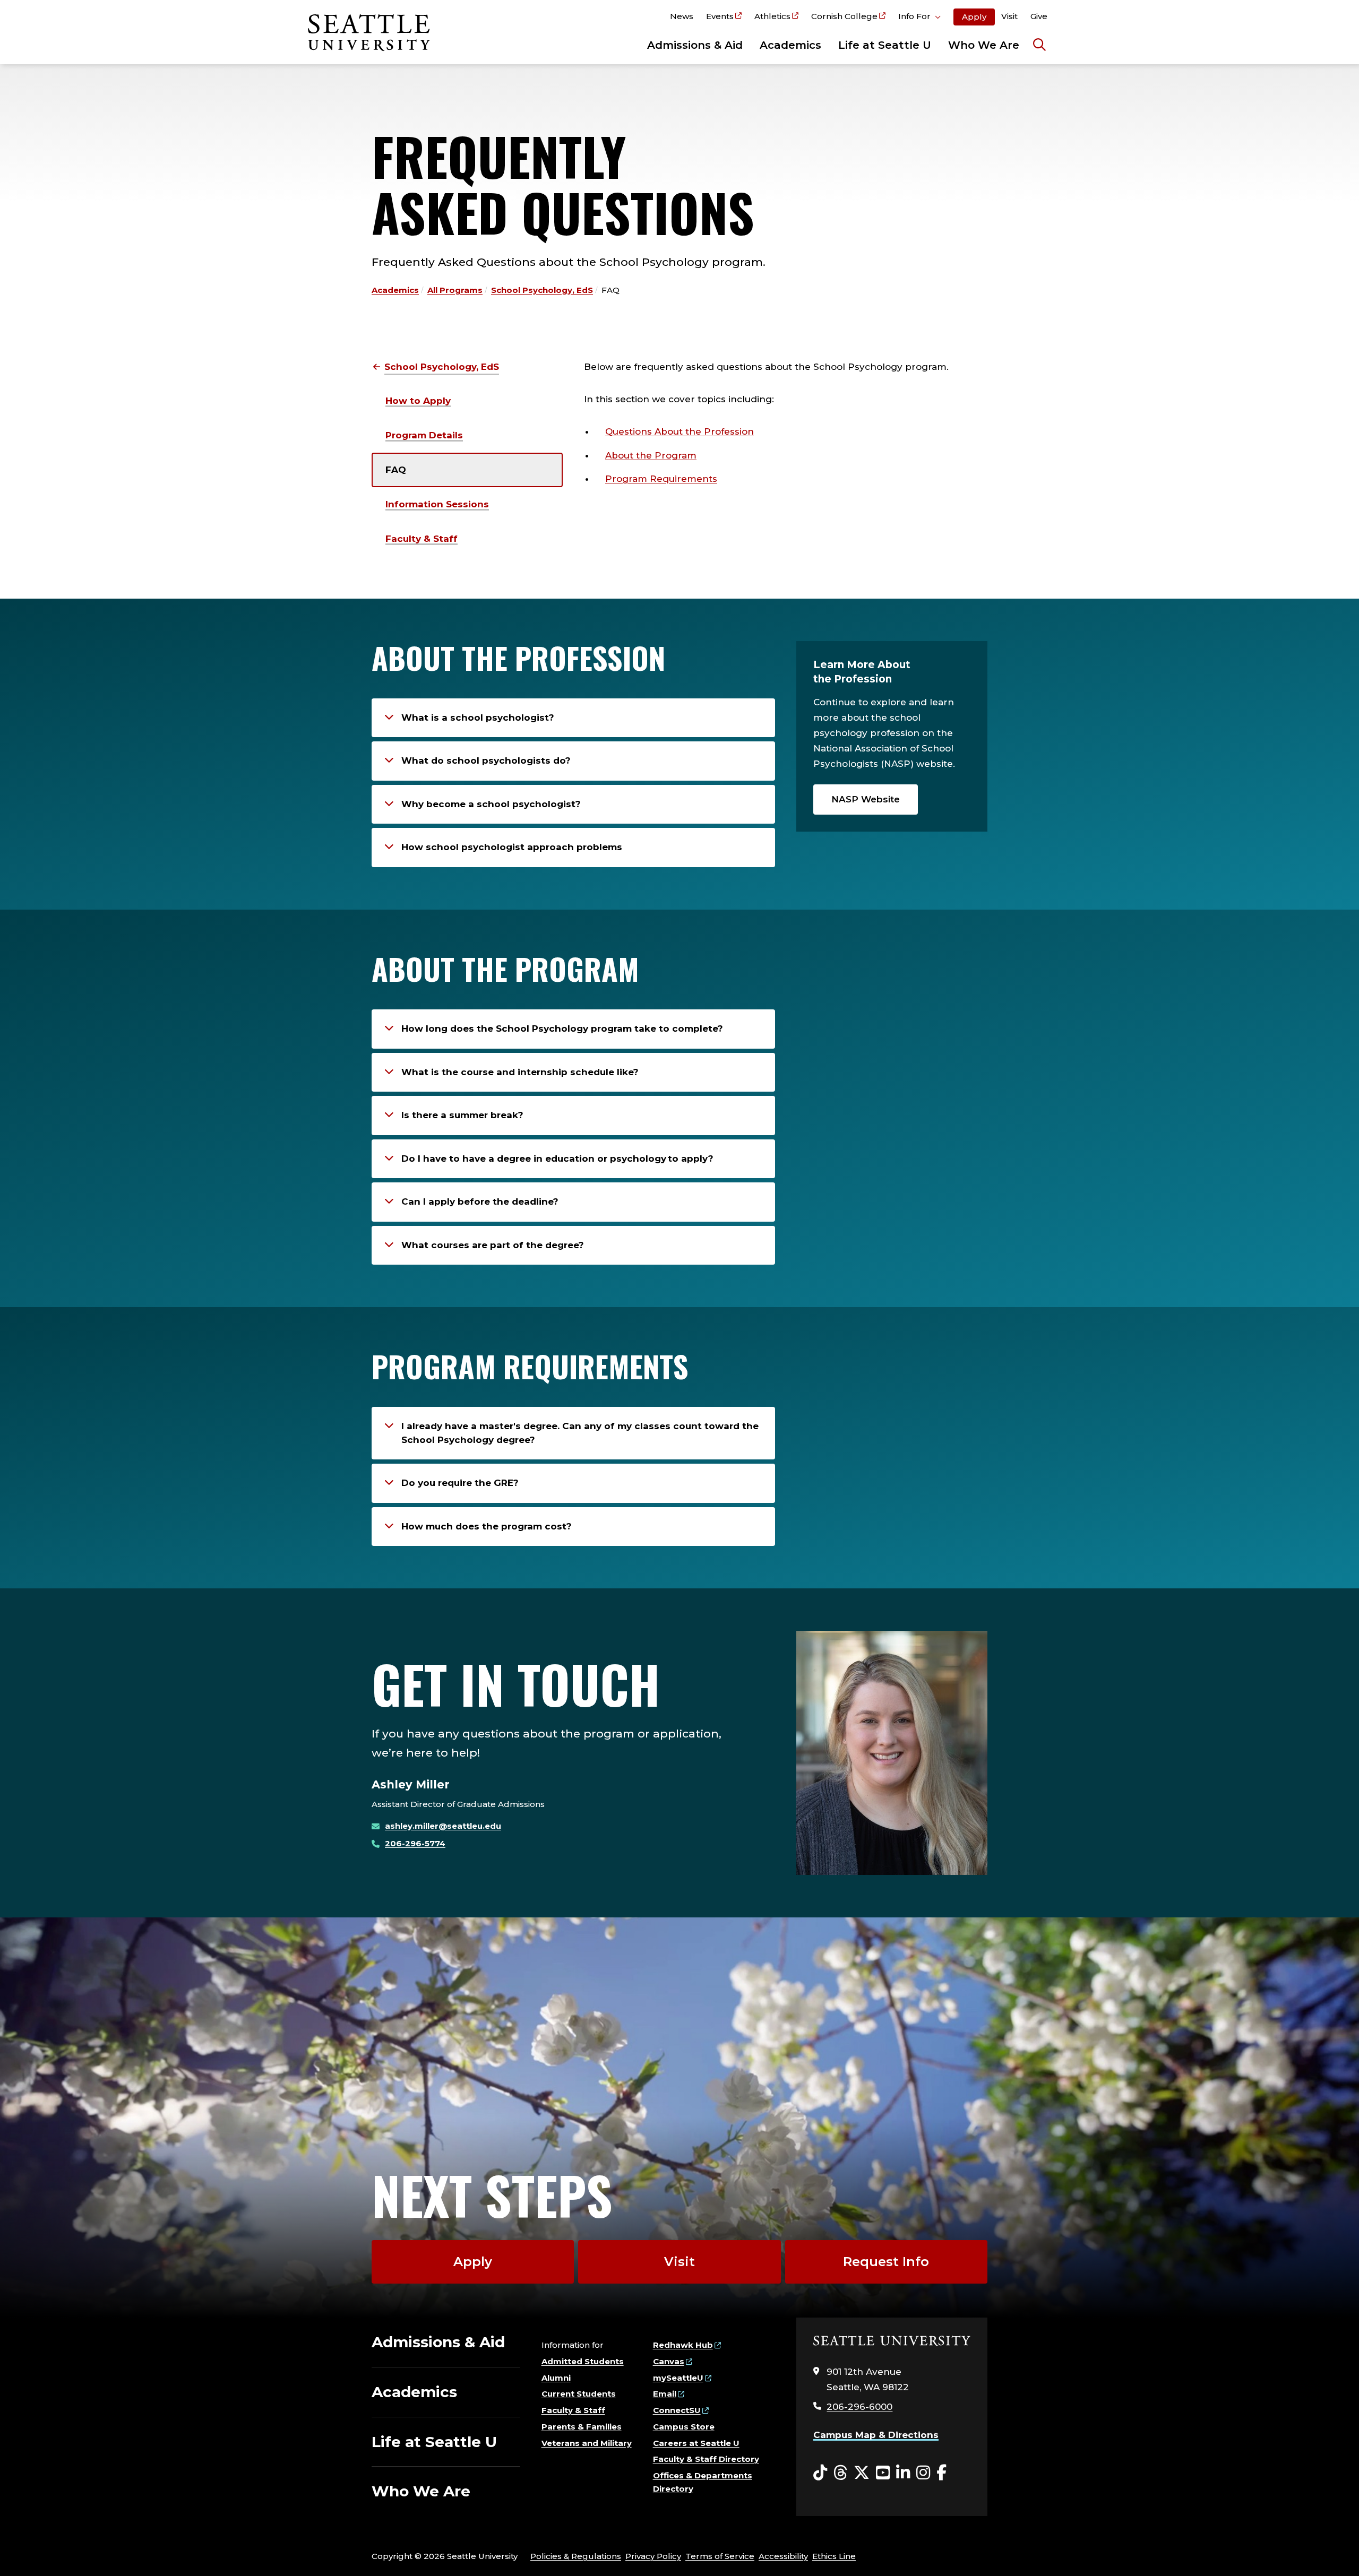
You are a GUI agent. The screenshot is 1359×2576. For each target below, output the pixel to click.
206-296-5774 (415, 1843)
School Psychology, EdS (542, 290)
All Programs (455, 290)
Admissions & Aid (695, 45)
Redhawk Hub (683, 2345)
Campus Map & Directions (876, 2435)
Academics (790, 45)
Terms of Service (720, 2556)
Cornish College (844, 16)
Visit (1009, 16)
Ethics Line (834, 2556)
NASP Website (866, 799)
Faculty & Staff (422, 539)
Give (1039, 16)
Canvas (669, 2361)
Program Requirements (661, 479)
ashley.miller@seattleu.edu (443, 1826)
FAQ (396, 470)
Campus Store (684, 2427)
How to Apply (418, 401)
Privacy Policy (653, 2556)
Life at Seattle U (885, 45)
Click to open (919, 18)
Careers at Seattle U (696, 2443)
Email (665, 2394)
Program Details (424, 435)
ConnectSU (677, 2410)
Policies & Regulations (576, 2556)
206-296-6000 (859, 2407)
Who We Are (984, 45)
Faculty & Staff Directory (706, 2459)
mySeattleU (678, 2378)
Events (720, 16)
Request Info (886, 2262)
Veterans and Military (587, 2443)
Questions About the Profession (679, 431)
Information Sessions (437, 504)
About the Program (651, 455)
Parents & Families (582, 2427)
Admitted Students (583, 2361)
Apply (974, 17)
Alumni (556, 2378)
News (682, 16)
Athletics (772, 16)
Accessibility (783, 2556)
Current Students (579, 2394)
